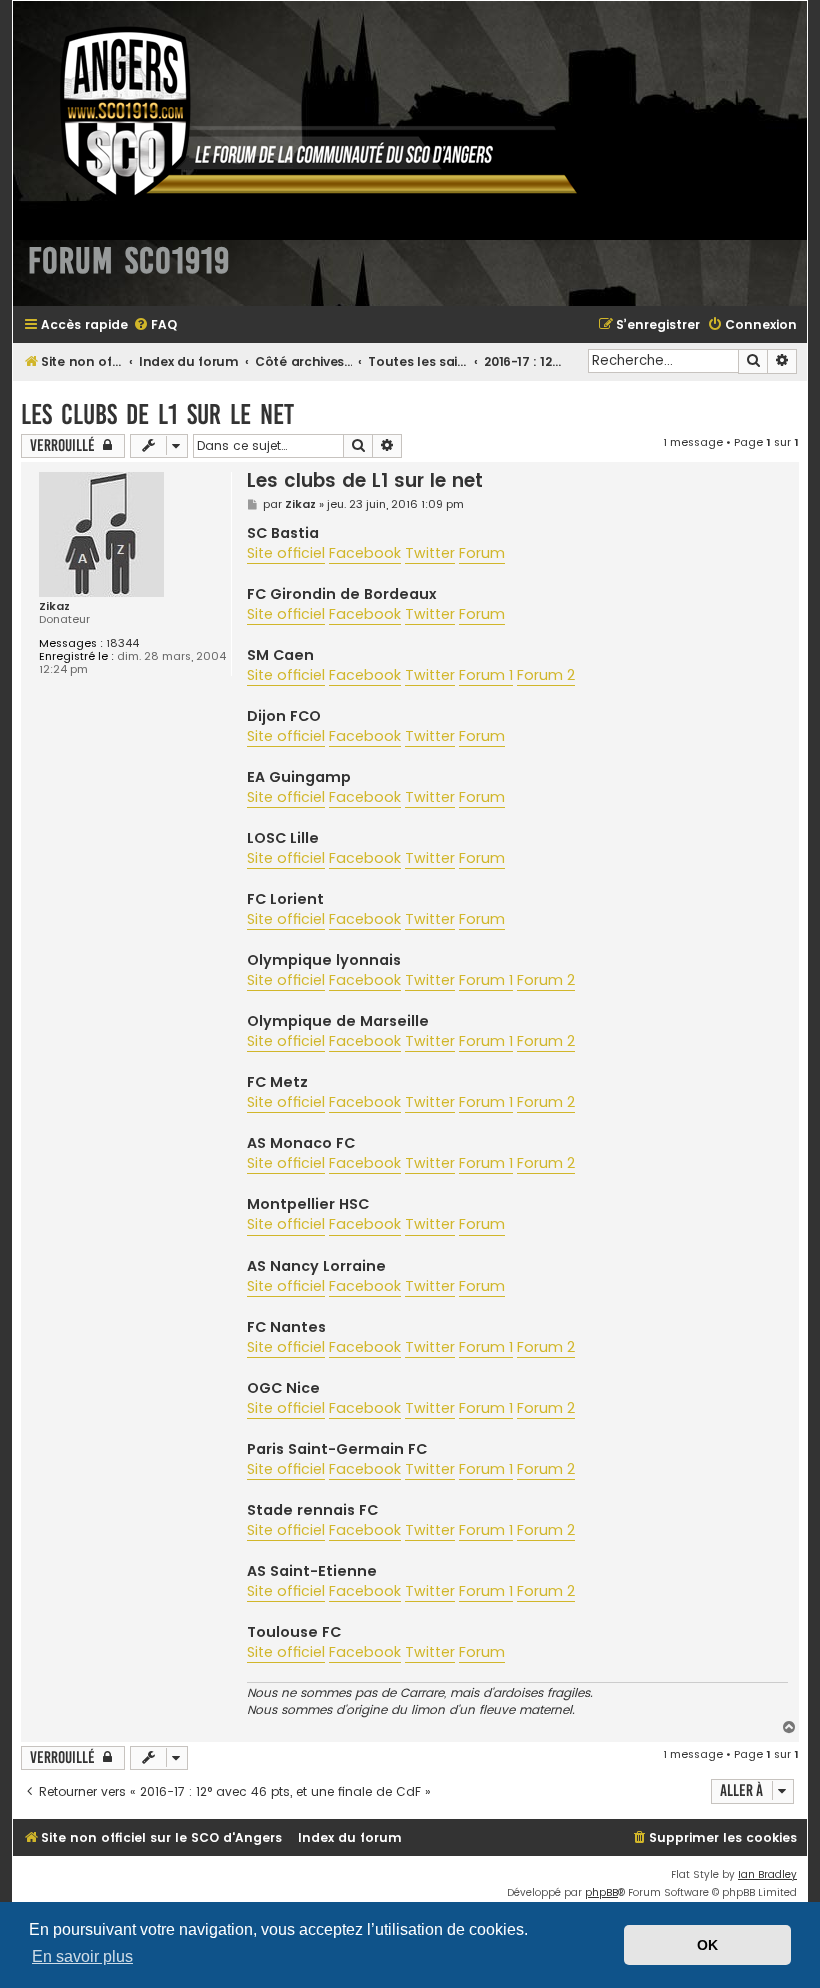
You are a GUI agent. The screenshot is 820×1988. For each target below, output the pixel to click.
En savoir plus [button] (82, 1956)
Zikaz (54, 606)
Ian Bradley (767, 1874)
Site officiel (286, 553)
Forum (482, 553)
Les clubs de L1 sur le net (157, 414)
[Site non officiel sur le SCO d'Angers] (303, 113)
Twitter (430, 553)
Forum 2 (546, 675)
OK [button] (707, 1945)
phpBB (601, 1892)
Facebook (365, 553)
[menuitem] (155, 325)
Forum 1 (486, 675)
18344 (122, 643)
